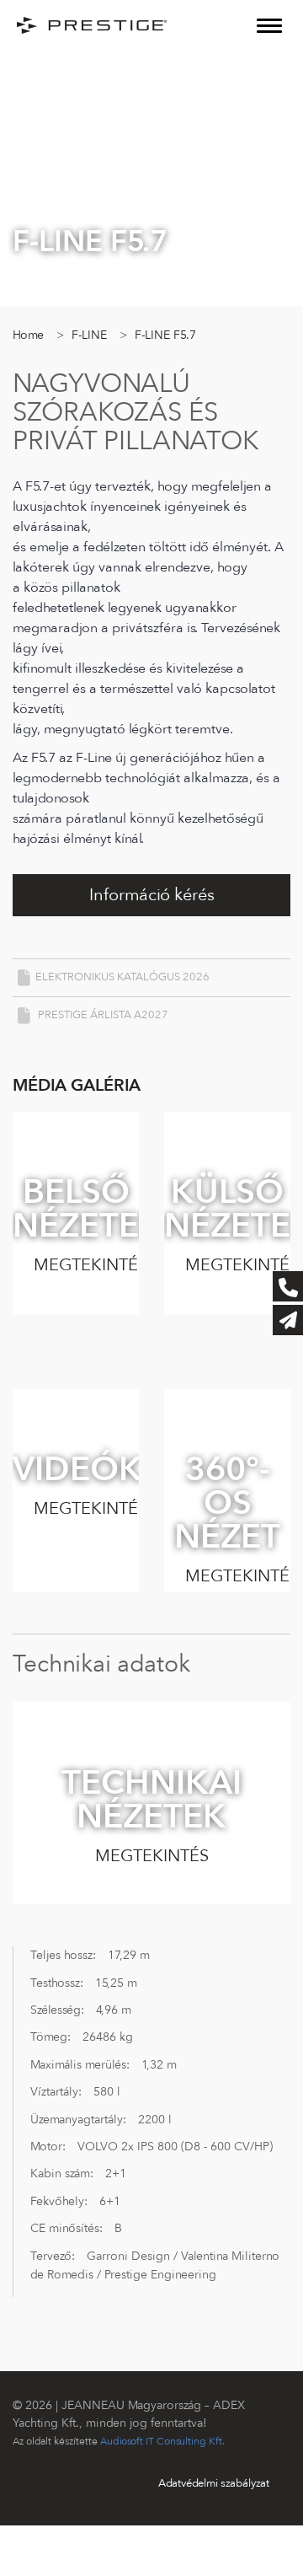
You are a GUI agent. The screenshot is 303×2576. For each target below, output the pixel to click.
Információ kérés (152, 895)
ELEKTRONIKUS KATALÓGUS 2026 (122, 977)
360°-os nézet (232, 1520)
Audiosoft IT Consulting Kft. (162, 2441)
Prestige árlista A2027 (102, 1015)
